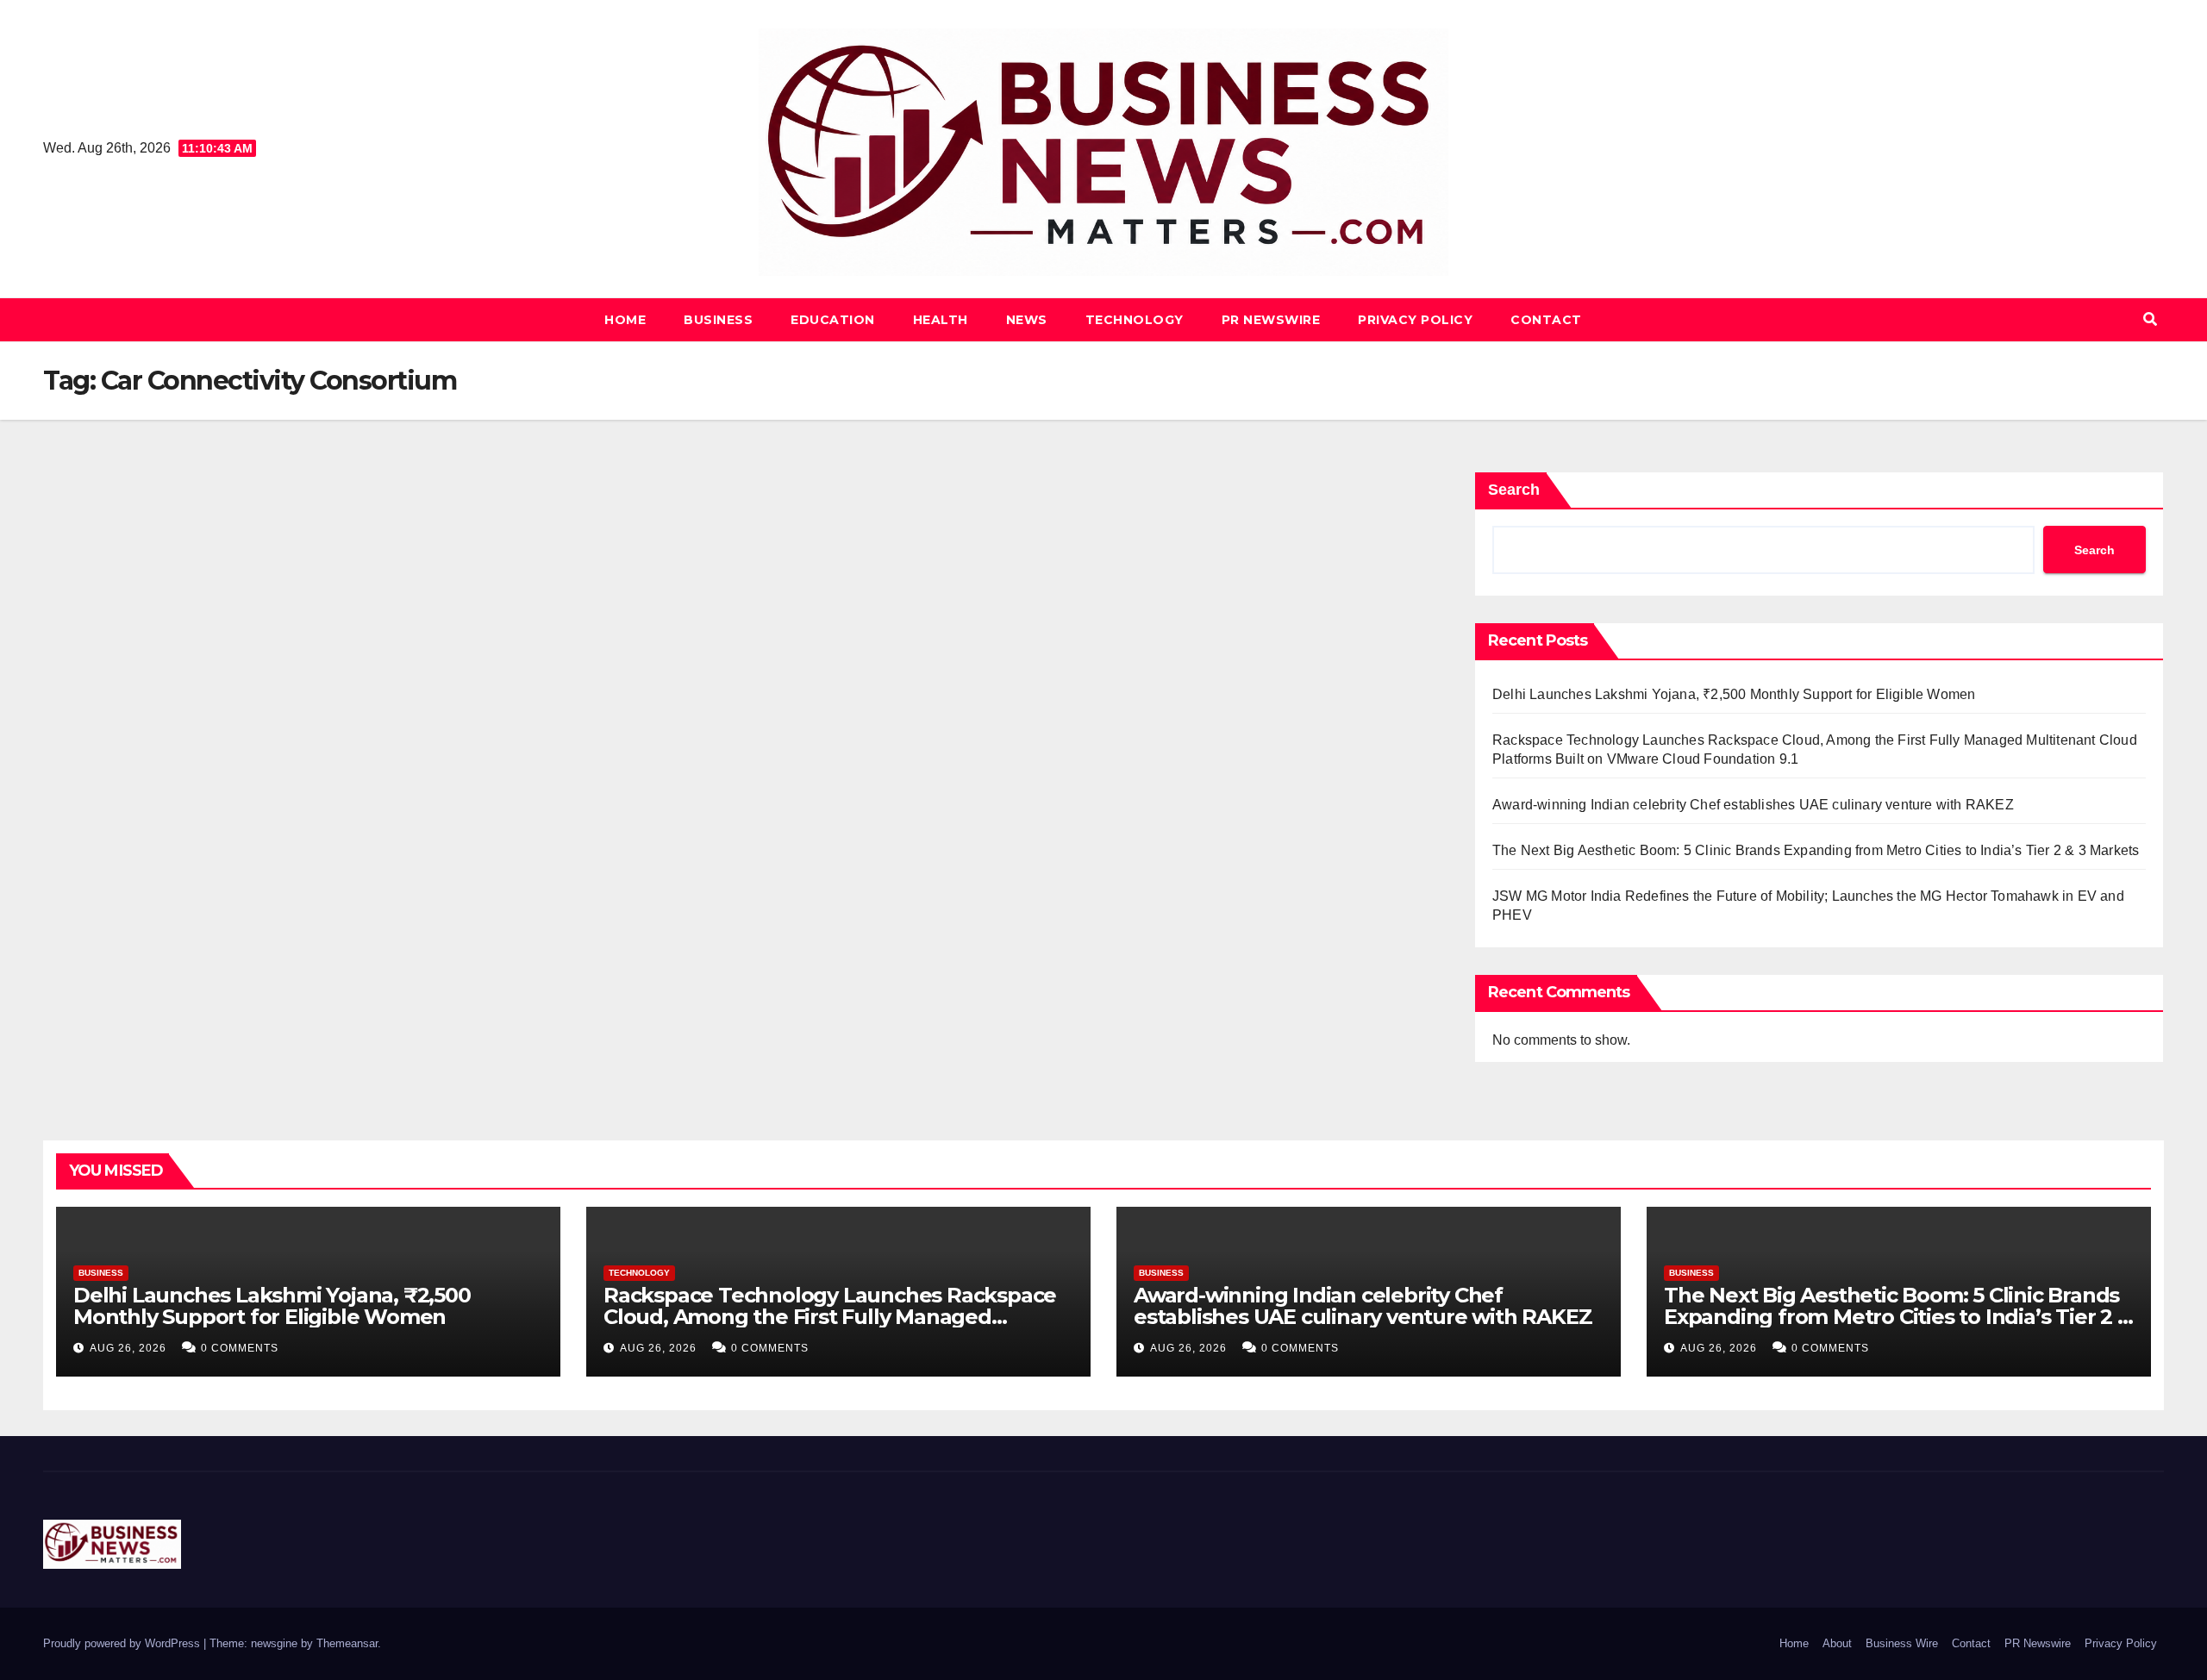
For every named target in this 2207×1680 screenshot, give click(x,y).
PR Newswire (1271, 320)
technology (1135, 320)
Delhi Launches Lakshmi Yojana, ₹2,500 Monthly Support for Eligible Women (1734, 694)
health (941, 320)
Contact (1546, 320)
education (833, 320)
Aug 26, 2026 (128, 1348)
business (718, 320)
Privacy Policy (1415, 320)
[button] (2150, 319)
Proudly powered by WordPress (123, 1643)
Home (625, 320)
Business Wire (1902, 1643)
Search (1514, 490)
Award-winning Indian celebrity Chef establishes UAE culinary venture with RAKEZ (1753, 805)
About (1837, 1643)
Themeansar (347, 1643)
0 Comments (240, 1348)
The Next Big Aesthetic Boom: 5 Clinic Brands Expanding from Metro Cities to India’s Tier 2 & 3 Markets (1816, 850)
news (1027, 320)
